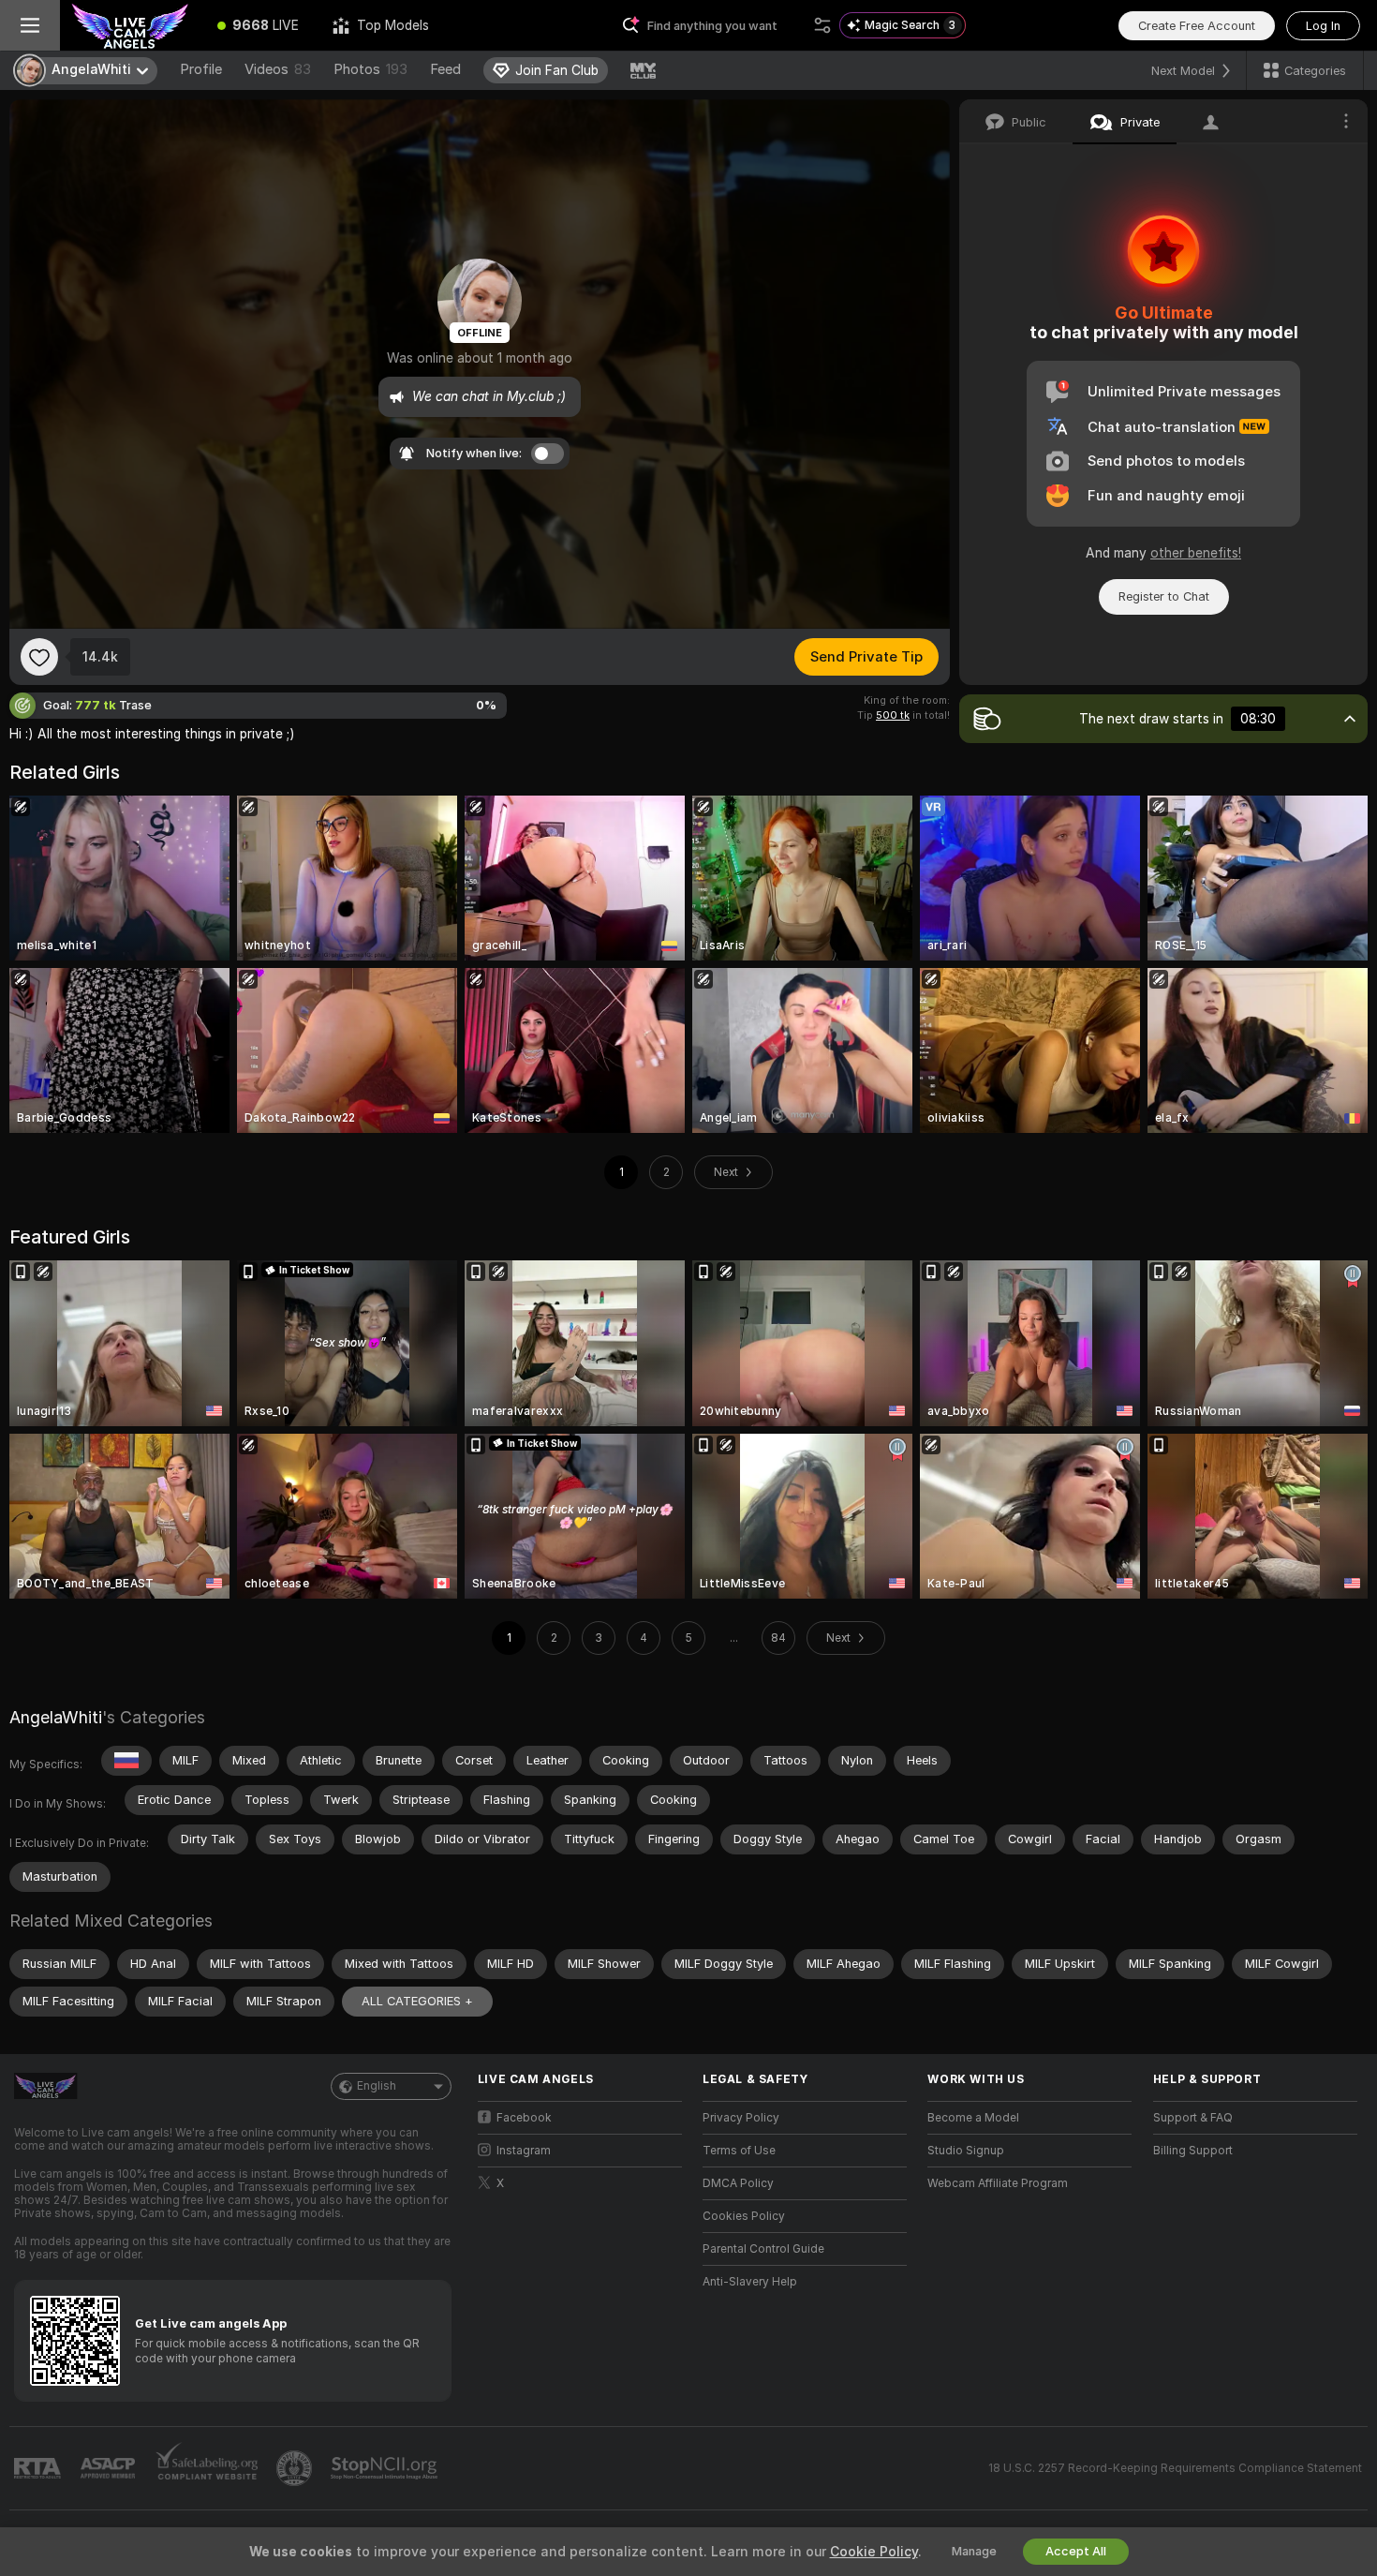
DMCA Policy (738, 2183)
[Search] (822, 25)
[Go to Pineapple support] (296, 2468)
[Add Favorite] (39, 657)
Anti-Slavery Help (750, 2282)
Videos (278, 69)
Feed (445, 69)
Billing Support (1193, 2151)
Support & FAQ (1193, 2118)
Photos (370, 69)
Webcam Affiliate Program (998, 2183)
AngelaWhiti (56, 1717)
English (377, 2086)
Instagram (524, 2151)
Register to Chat (1164, 596)
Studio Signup (966, 2151)
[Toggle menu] (30, 25)
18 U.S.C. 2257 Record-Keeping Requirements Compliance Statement (1175, 2468)
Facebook (524, 2118)
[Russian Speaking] (126, 1761)
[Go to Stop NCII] (386, 2468)
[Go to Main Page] (130, 25)
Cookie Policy (874, 2552)
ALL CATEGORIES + (417, 2001)
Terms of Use (739, 2151)
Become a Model (973, 2118)
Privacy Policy (741, 2118)
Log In (1323, 26)
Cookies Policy (744, 2216)
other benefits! (1196, 553)
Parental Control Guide (763, 2249)
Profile (201, 69)
